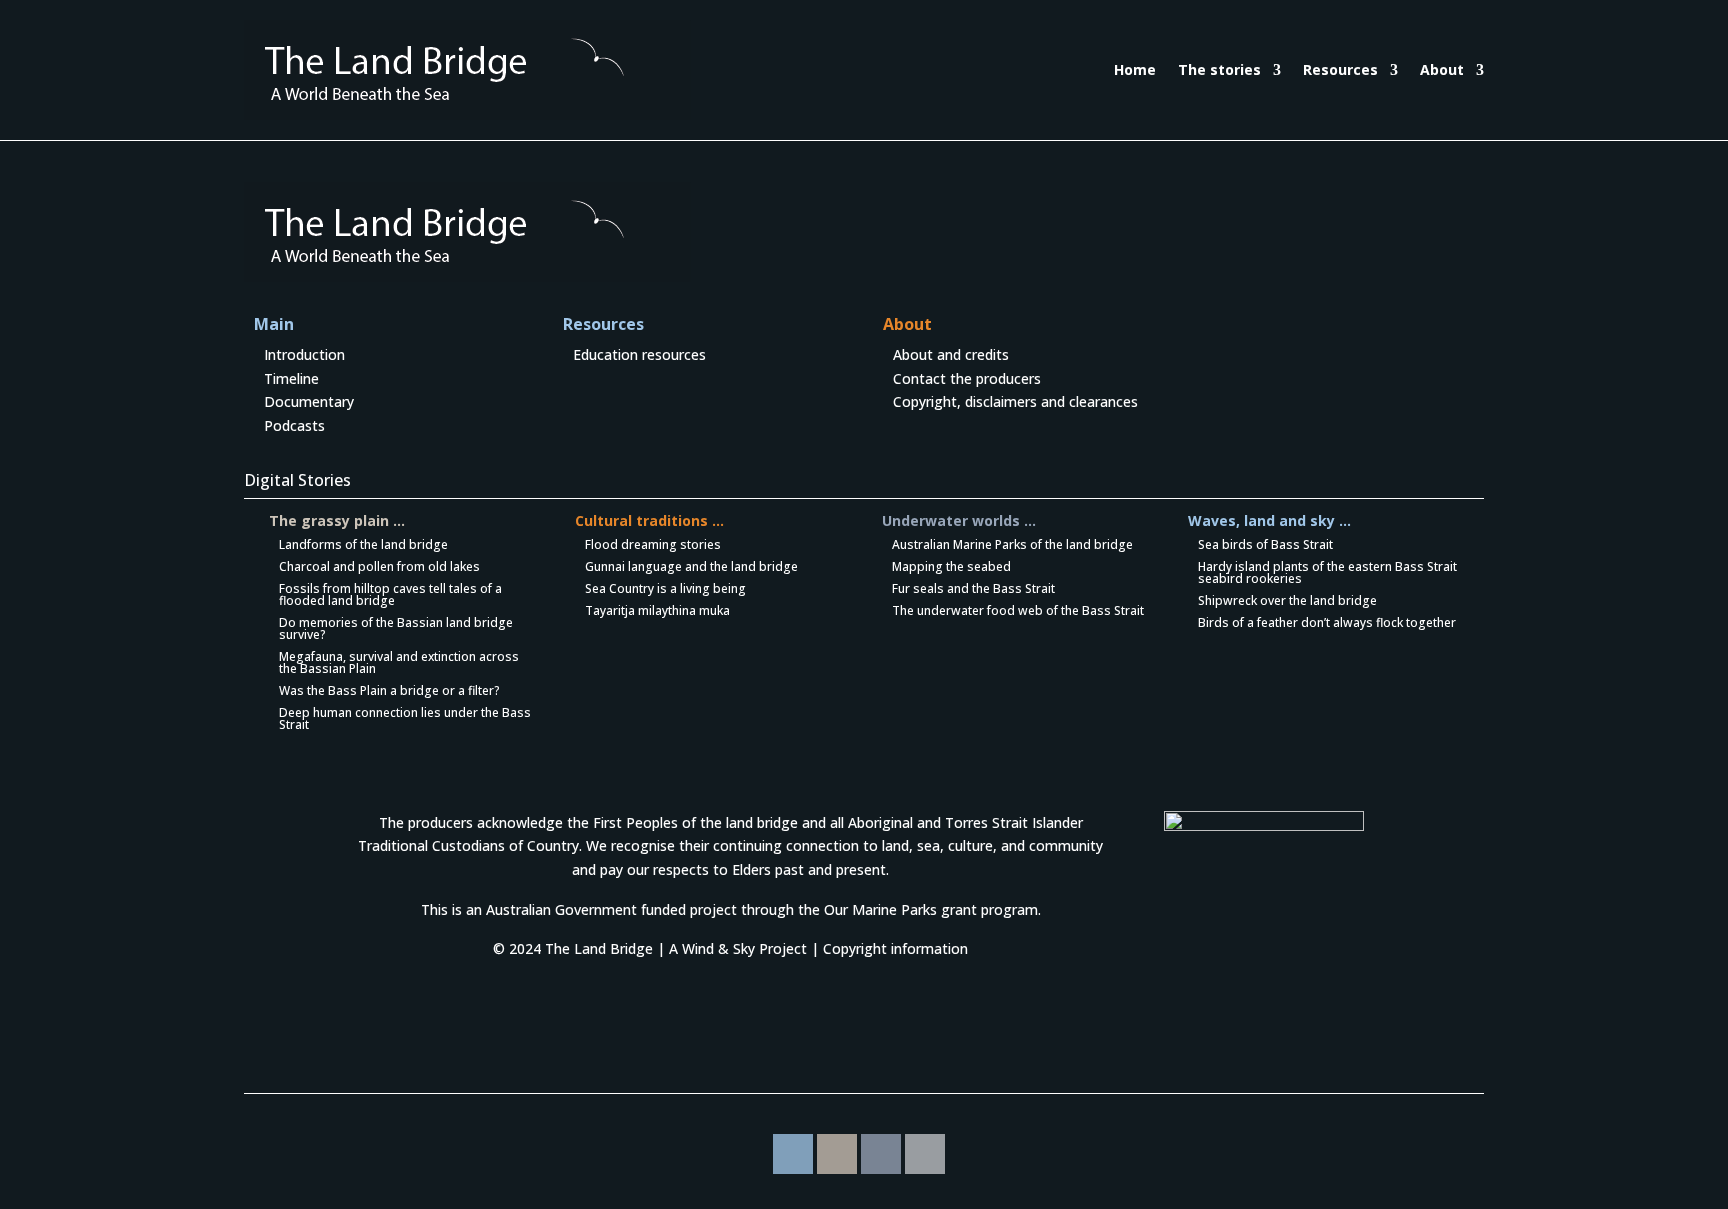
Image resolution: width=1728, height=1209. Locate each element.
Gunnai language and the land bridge (691, 566)
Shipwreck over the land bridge (1287, 600)
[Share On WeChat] (881, 1154)
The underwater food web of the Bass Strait (1018, 610)
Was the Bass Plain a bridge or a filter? (389, 690)
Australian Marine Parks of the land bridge (1012, 544)
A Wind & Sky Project (738, 948)
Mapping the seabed (951, 566)
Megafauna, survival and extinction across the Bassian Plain (399, 662)
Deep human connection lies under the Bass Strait (405, 718)
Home (1135, 69)
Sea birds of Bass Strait (1265, 544)
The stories (1219, 69)
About (1442, 69)
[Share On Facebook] (793, 1154)
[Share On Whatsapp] (837, 1154)
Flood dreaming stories (653, 544)
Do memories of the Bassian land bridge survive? (396, 628)
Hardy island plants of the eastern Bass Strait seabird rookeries (1327, 572)
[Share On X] (925, 1154)
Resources (1340, 69)
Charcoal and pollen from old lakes (379, 566)
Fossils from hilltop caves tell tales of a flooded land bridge (390, 594)
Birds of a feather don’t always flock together (1327, 622)
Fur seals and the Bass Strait (973, 588)
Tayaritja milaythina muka (657, 610)
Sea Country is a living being (665, 588)
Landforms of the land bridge (363, 544)
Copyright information (895, 948)
